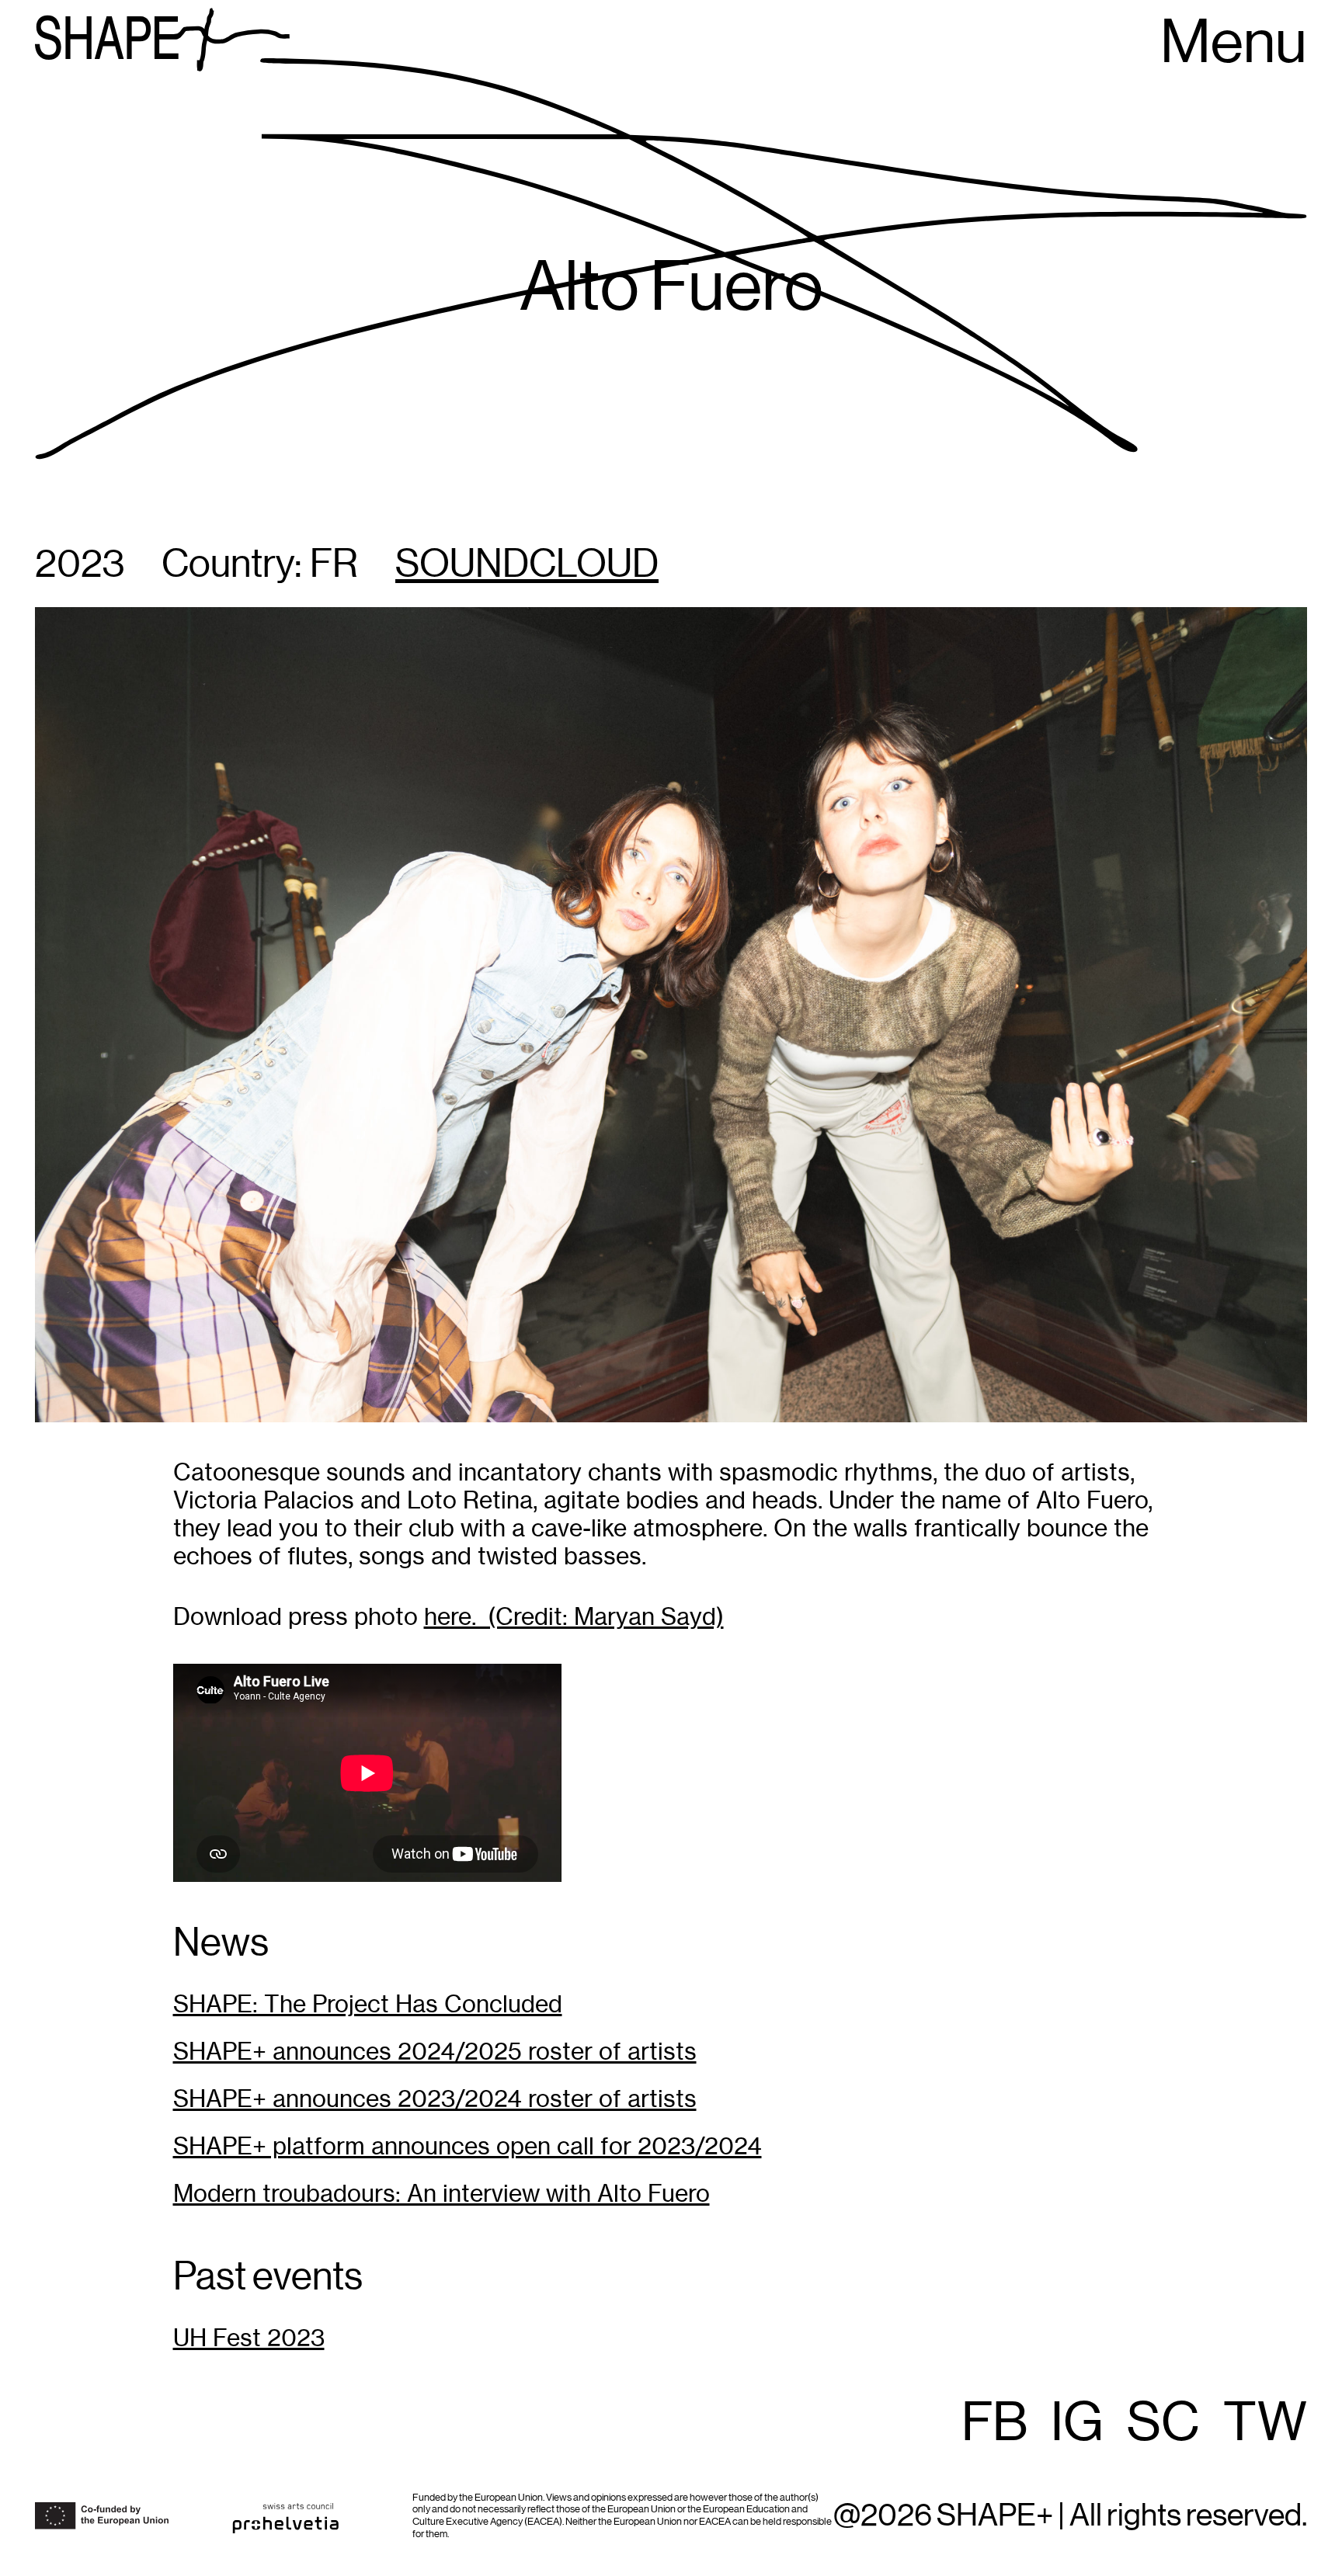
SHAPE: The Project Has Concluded (368, 2004)
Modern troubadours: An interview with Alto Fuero (442, 2194)
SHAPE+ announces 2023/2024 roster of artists (435, 2099)
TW (1265, 2424)
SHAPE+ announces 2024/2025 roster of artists (435, 2052)
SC (1163, 2424)
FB (994, 2424)
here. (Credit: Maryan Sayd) (574, 1617)
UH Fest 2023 (249, 2338)
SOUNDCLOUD (527, 565)
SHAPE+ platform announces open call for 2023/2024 (468, 2146)
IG (1077, 2424)
